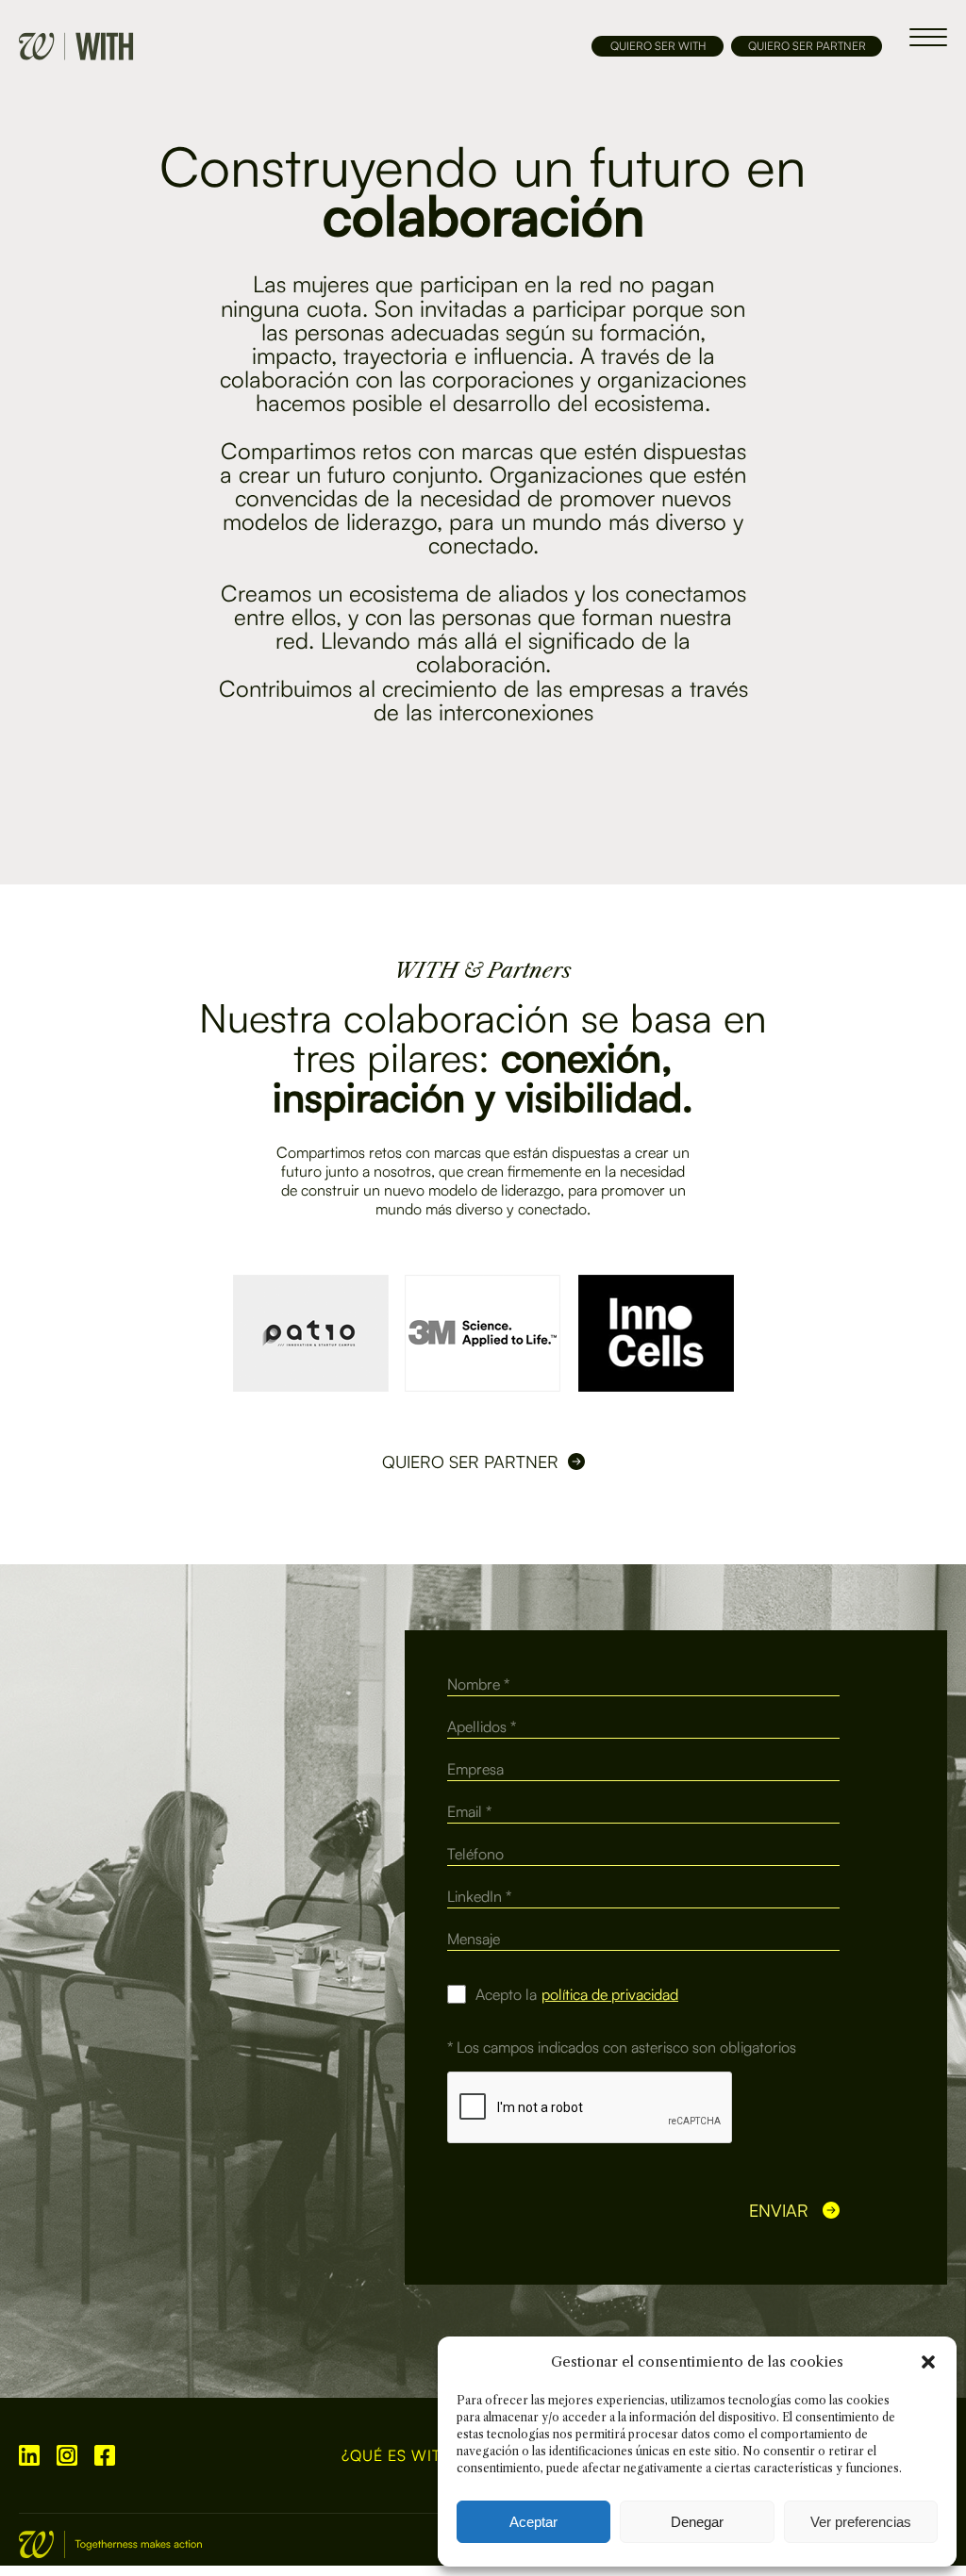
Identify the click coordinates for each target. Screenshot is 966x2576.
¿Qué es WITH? (401, 2456)
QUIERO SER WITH (658, 46)
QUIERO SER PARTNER (807, 46)
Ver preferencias (861, 2522)
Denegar (697, 2522)
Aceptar (533, 2522)
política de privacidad (610, 1994)
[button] (928, 2362)
